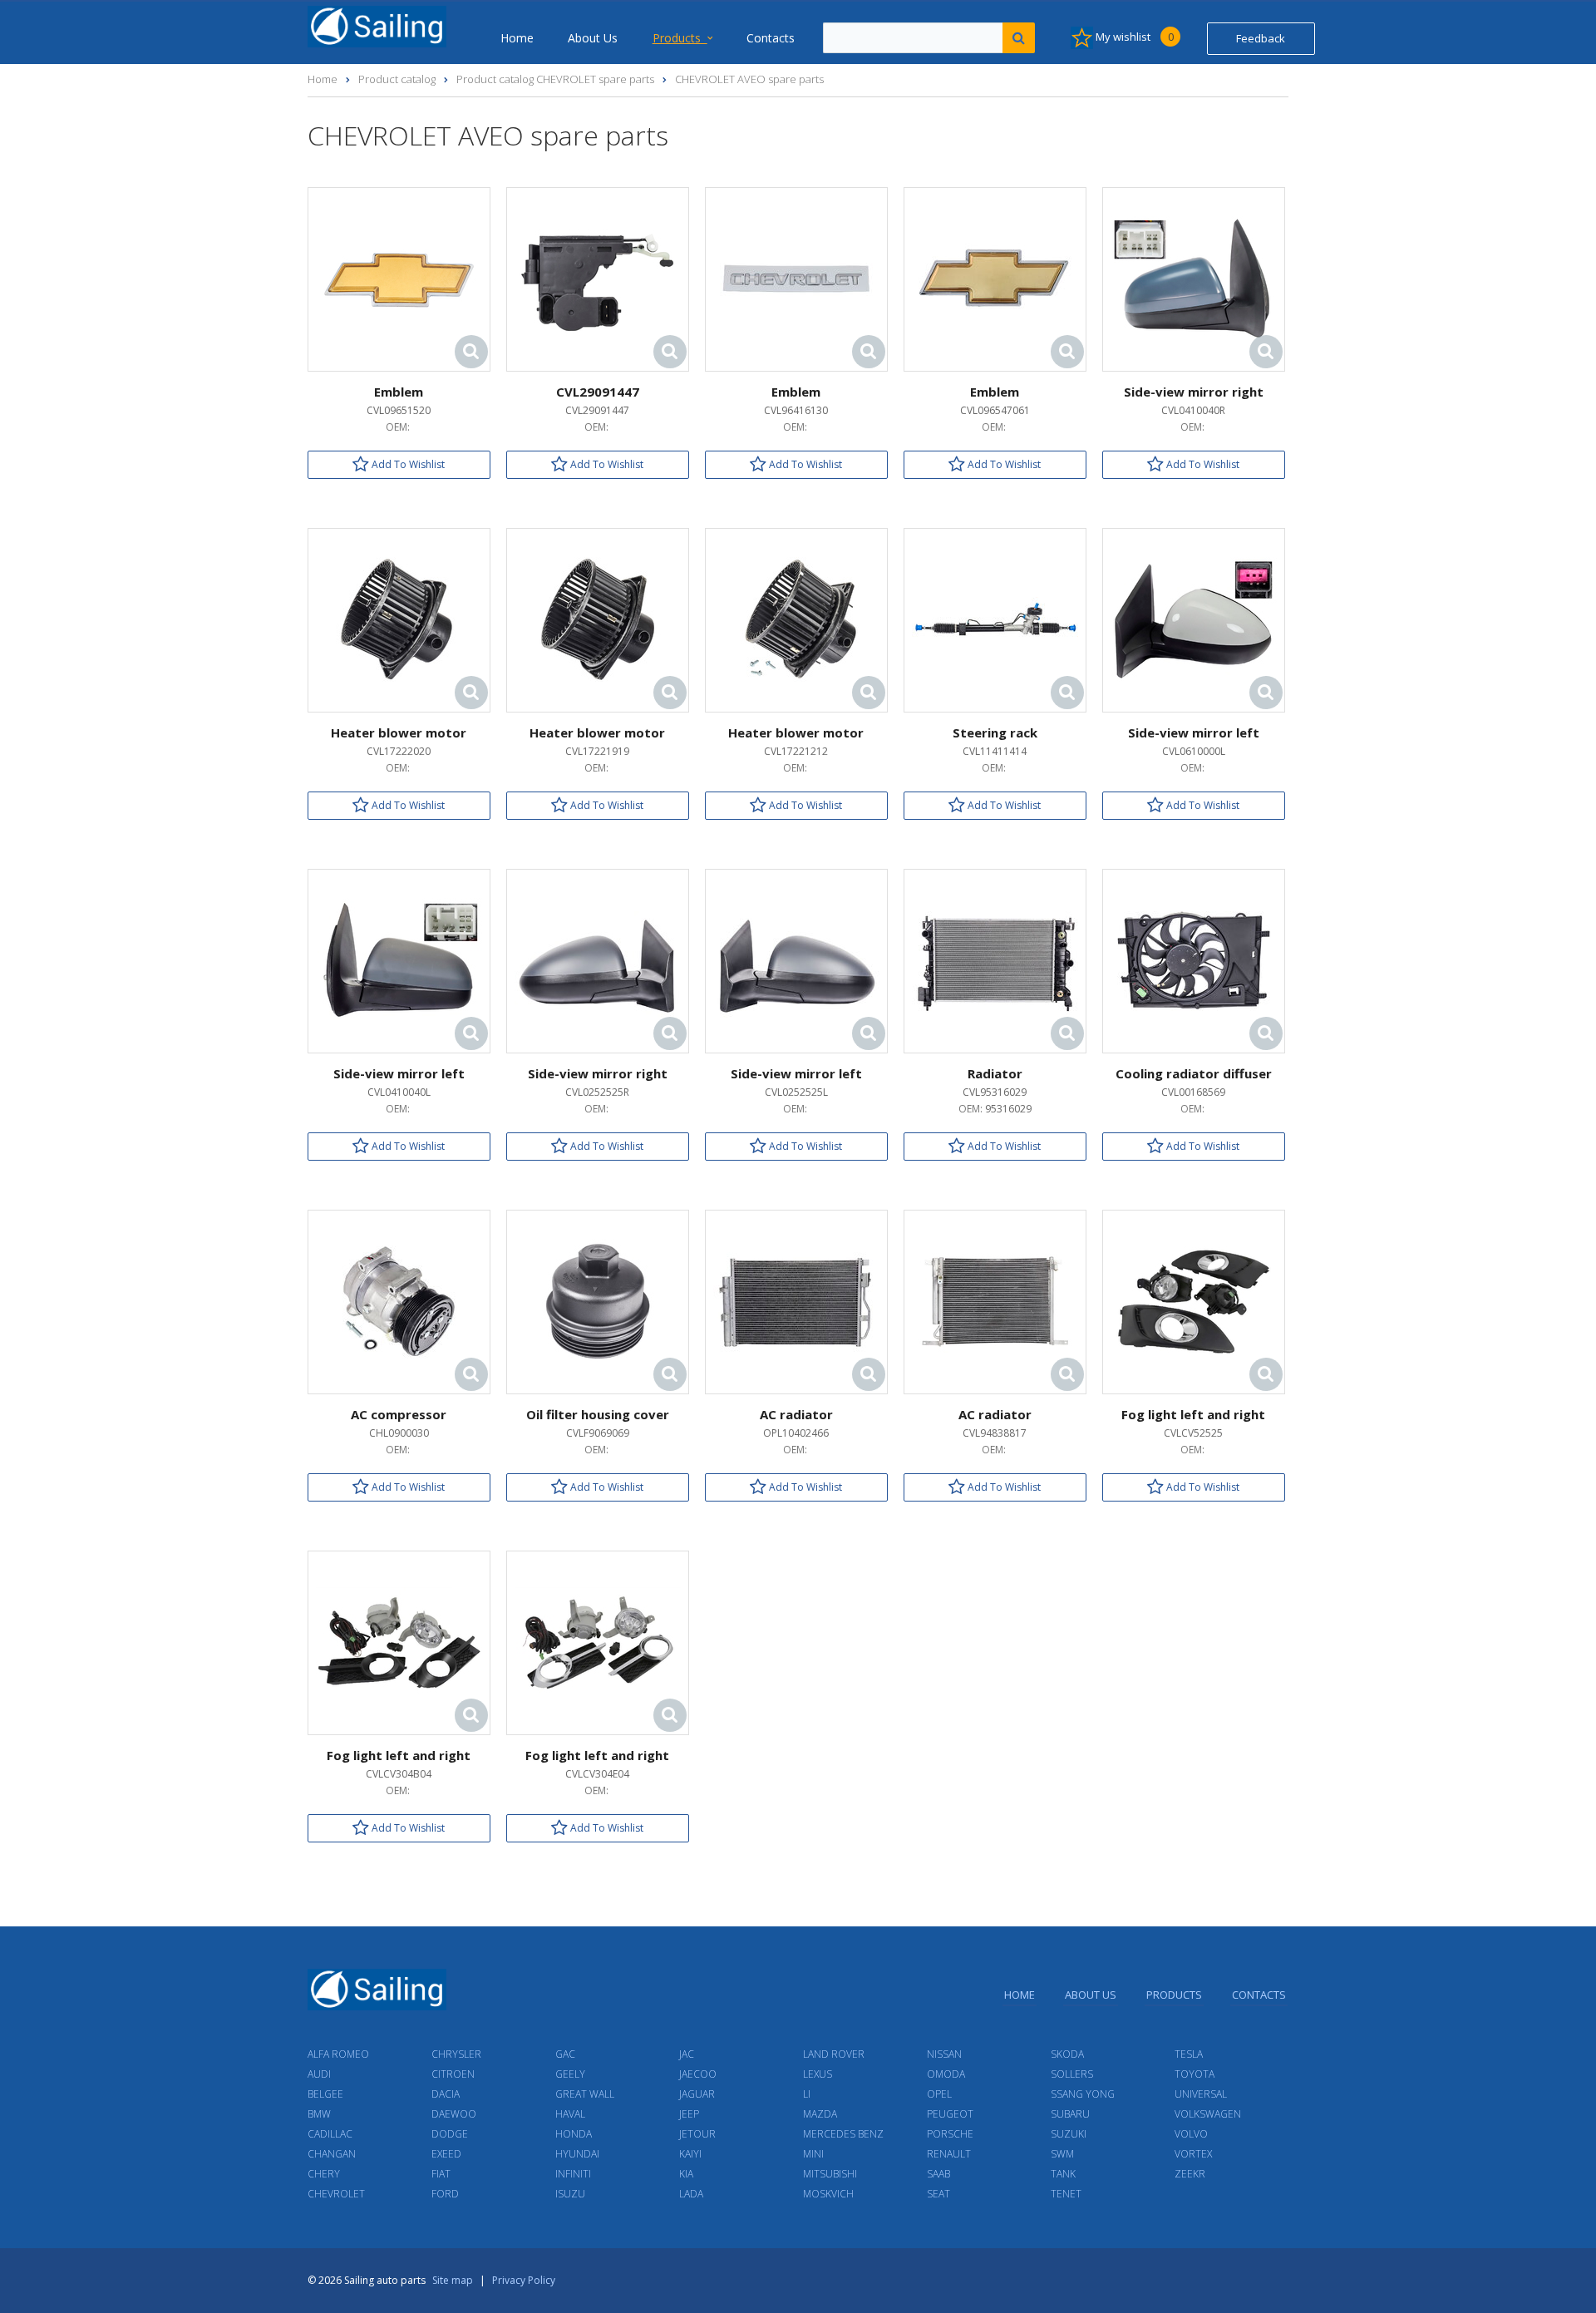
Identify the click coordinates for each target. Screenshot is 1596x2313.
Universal (1201, 2094)
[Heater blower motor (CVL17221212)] (796, 619)
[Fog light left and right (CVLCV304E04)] (598, 1642)
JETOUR (697, 2134)
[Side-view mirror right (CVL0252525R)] (598, 960)
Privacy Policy (524, 2280)
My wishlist (1133, 37)
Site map (453, 2280)
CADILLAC (330, 2134)
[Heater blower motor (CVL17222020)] (399, 619)
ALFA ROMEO (338, 2054)
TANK (1063, 2174)
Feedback (1261, 38)
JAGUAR (697, 2094)
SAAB (938, 2174)
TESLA (1189, 2054)
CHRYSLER (456, 2054)
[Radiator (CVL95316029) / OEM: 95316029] (995, 960)
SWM (1062, 2154)
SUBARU (1070, 2114)
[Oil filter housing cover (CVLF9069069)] (598, 1301)
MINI (813, 2154)
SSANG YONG (1083, 2094)
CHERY (324, 2174)
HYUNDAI (577, 2154)
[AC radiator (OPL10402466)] (796, 1301)
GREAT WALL (585, 2094)
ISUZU (570, 2194)
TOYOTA (1195, 2074)
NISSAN (944, 2054)
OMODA (946, 2074)
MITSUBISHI (830, 2174)
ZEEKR (1190, 2174)
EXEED (446, 2154)
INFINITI (573, 2174)
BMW (319, 2114)
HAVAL (570, 2114)
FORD (445, 2194)
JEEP (689, 2114)
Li (807, 2094)
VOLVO (1191, 2134)
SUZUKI (1069, 2134)
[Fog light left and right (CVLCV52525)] (1194, 1301)
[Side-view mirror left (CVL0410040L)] (399, 960)
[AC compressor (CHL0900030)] (399, 1301)
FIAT (441, 2174)
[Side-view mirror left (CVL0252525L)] (796, 960)
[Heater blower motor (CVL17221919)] (598, 619)
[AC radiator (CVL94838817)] (995, 1301)
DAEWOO (454, 2114)
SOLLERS (1072, 2074)
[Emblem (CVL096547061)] (995, 278)
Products (680, 38)
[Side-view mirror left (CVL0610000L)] (1194, 619)
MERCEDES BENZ (843, 2134)
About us (593, 38)
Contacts (771, 38)
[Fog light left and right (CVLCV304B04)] (399, 1642)
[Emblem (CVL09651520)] (399, 278)
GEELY (570, 2074)
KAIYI (690, 2154)
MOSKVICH (828, 2194)
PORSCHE (950, 2134)
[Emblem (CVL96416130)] (796, 278)
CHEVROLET (336, 2194)
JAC (687, 2054)
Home (517, 38)
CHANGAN (332, 2154)
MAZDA (820, 2114)
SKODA (1067, 2054)
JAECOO (698, 2074)
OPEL (939, 2094)
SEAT (938, 2194)
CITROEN (453, 2074)
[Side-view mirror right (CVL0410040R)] (1194, 278)
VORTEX (1193, 2154)
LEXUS (818, 2074)
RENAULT (949, 2154)
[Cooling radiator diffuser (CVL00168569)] (1194, 960)
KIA (686, 2174)
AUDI (319, 2074)
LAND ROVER (834, 2054)
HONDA (574, 2134)
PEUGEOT (950, 2114)
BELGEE (325, 2094)
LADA (691, 2194)
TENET (1066, 2194)
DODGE (450, 2134)
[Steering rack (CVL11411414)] (995, 619)
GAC (565, 2054)
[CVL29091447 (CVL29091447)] (598, 278)
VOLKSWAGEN (1208, 2114)
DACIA (446, 2094)
